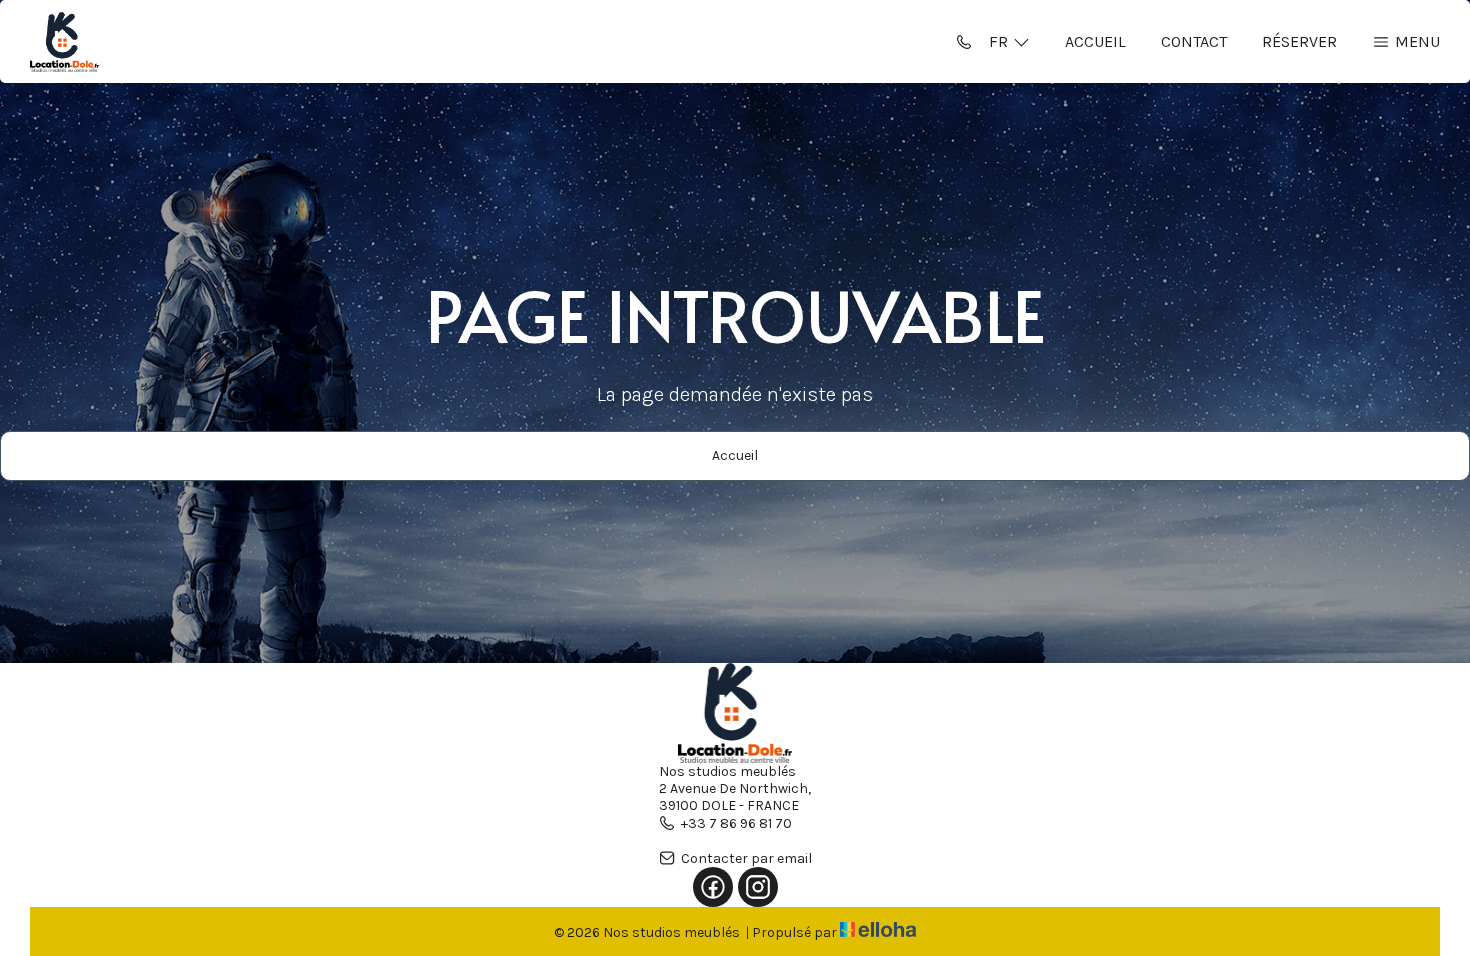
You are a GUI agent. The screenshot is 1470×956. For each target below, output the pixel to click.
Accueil (1095, 41)
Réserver (1299, 41)
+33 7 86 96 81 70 (736, 823)
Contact (1194, 41)
